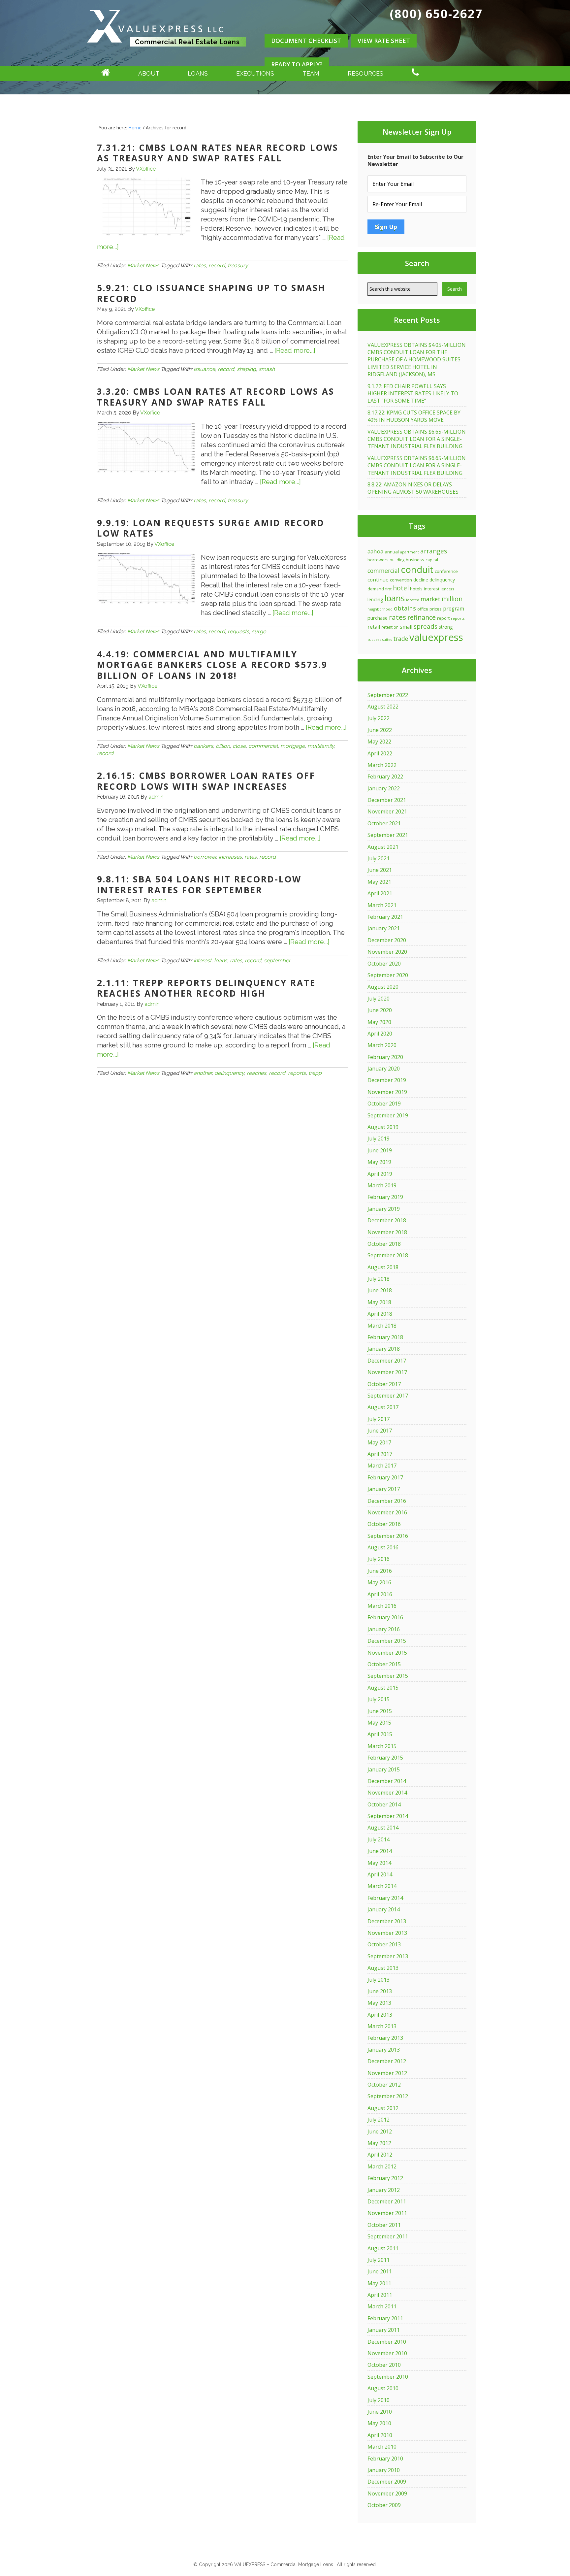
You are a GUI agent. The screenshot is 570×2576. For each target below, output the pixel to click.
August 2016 (383, 1547)
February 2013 (385, 2038)
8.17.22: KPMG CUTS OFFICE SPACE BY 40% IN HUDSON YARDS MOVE (414, 416)
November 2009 (387, 2493)
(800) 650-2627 (436, 14)
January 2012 (384, 2190)
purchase (378, 618)
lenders (447, 589)
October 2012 (384, 2085)
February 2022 (385, 776)
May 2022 (379, 742)
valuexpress (436, 637)
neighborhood (380, 609)
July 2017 (379, 1419)
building (397, 560)
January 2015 (384, 1769)
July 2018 (379, 1279)
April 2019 (380, 1174)
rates (200, 265)
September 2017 (388, 1396)
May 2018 (379, 1302)
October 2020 (384, 964)
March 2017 (382, 1466)
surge (259, 631)
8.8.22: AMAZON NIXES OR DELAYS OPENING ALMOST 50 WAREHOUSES (413, 488)
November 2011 (387, 2213)
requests (238, 631)
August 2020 (383, 987)
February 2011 (385, 2318)
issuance (204, 369)
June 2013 (380, 1991)
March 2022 (382, 765)
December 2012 (387, 2061)
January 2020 (384, 1069)
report (443, 618)
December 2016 (387, 1501)
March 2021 (382, 905)
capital (432, 560)
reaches (256, 1073)
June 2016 (380, 1571)
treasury (238, 265)
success (374, 639)
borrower (205, 857)
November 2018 (387, 1232)
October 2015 (384, 1664)
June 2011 (380, 2271)
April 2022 (380, 753)
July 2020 (379, 999)
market (430, 599)
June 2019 (380, 1150)
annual (392, 552)
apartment (410, 552)
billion (223, 746)
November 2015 (387, 1653)
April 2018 (380, 1314)
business (415, 560)
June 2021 (380, 870)
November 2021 (387, 811)
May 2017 (379, 1442)
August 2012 (383, 2108)
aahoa (375, 551)
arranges (434, 551)
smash (267, 369)
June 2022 (380, 730)
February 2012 (385, 2178)
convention (401, 580)
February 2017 (385, 1477)
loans (221, 960)
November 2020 (387, 952)
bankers (203, 746)
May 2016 (379, 1582)
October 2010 (384, 2365)
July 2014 (379, 1839)
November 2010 (387, 2353)
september (277, 960)
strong (446, 627)
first (388, 589)
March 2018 (382, 1326)
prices (436, 609)
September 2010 (388, 2377)
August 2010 (383, 2388)
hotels (416, 589)
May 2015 (379, 1723)
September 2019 (388, 1115)
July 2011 (379, 2260)
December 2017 (387, 1361)
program (454, 609)
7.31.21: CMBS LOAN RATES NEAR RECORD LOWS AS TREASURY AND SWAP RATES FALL (218, 153)
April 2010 (380, 2435)
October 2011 (384, 2225)
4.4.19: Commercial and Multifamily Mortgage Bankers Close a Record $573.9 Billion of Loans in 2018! (212, 665)
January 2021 (384, 928)
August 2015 (383, 1688)
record (217, 265)
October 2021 (384, 823)
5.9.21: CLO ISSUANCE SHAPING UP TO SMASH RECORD (211, 293)
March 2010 (382, 2447)
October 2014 (384, 1804)
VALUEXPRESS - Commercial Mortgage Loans (167, 54)
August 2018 (383, 1267)
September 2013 (388, 1956)
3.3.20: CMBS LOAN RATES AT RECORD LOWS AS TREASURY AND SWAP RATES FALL (216, 397)
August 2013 (383, 1968)
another (203, 1073)
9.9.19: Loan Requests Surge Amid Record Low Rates (211, 528)
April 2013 (380, 2015)
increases (230, 857)
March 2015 (382, 1746)
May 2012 (379, 2143)
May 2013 (379, 2003)
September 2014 (388, 1816)
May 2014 (379, 1863)
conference (446, 571)
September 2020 (388, 975)
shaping (246, 369)
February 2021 (385, 917)
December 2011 (387, 2201)
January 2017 (384, 1489)
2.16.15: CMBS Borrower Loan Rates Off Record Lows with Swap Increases (206, 781)
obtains (405, 608)
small (406, 627)
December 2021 (387, 800)
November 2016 (387, 1512)
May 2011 (379, 2283)
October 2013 (384, 1944)
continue (378, 579)
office (423, 609)
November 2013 (387, 1933)
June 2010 (380, 2412)
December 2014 (387, 1781)
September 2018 (388, 1255)
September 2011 (388, 2236)
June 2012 (380, 2131)
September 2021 (388, 835)
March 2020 (382, 1045)
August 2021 (383, 847)
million (452, 599)
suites (387, 640)
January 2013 (384, 2050)
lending (375, 599)
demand (376, 589)
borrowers (378, 560)
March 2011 (382, 2306)
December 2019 (387, 1080)
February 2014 (385, 1898)
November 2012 (387, 2073)
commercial (263, 746)
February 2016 (385, 1617)
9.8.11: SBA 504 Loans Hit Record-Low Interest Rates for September (199, 885)
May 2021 (379, 882)
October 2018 (384, 1244)
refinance (422, 617)
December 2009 (387, 2482)
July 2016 (379, 1559)
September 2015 (388, 1676)
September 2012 (388, 2096)
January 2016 (384, 1629)
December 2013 (387, 1921)
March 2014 (382, 1886)
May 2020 (379, 1022)
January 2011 (384, 2330)
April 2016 (380, 1594)
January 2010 (384, 2470)
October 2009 (384, 2505)
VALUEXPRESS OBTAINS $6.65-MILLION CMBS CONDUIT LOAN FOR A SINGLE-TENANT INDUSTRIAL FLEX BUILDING (417, 439)
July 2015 (379, 1699)
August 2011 (383, 2248)
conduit (417, 569)
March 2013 (382, 2026)
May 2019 (379, 1162)
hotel (401, 588)
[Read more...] (295, 350)
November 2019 (387, 1092)
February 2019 (385, 1197)
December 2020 (387, 940)
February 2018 (385, 1337)
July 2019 (379, 1139)
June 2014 (380, 1851)
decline (421, 580)
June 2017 (380, 1431)
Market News (143, 265)
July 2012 (379, 2120)
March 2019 (382, 1185)
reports (297, 1073)
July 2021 (379, 858)
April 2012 (380, 2155)
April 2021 (380, 893)
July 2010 (379, 2400)
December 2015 (387, 1641)
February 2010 (385, 2459)
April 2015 (380, 1734)
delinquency (229, 1073)
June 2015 (380, 1711)
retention (390, 627)
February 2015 (385, 1758)
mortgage (293, 746)
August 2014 (383, 1828)
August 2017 (383, 1407)
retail (374, 627)
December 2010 (387, 2342)
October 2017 (384, 1384)
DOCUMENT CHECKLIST (306, 41)
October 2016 (384, 1524)
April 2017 (380, 1454)
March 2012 (382, 2166)
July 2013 (379, 1980)
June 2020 (380, 1010)
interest (203, 960)
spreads (426, 626)
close (239, 746)
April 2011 (380, 2295)
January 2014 (384, 1909)
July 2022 (379, 718)
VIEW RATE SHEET (384, 41)
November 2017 (387, 1372)
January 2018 (384, 1349)
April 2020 (380, 1034)
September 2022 (388, 695)
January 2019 (384, 1209)
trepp (315, 1073)
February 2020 (385, 1057)
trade (401, 639)
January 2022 (384, 788)
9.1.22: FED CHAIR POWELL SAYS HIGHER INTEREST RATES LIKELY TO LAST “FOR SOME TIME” (413, 394)
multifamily (321, 746)
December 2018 (387, 1220)
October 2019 (384, 1104)
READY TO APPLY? (297, 64)
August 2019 (383, 1127)
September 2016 (388, 1536)
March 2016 (382, 1606)
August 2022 (383, 707)
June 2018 (380, 1290)
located (413, 600)
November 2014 (387, 1793)
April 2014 (380, 1874)
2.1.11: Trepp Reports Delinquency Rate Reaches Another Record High (206, 988)
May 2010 (379, 2423)
